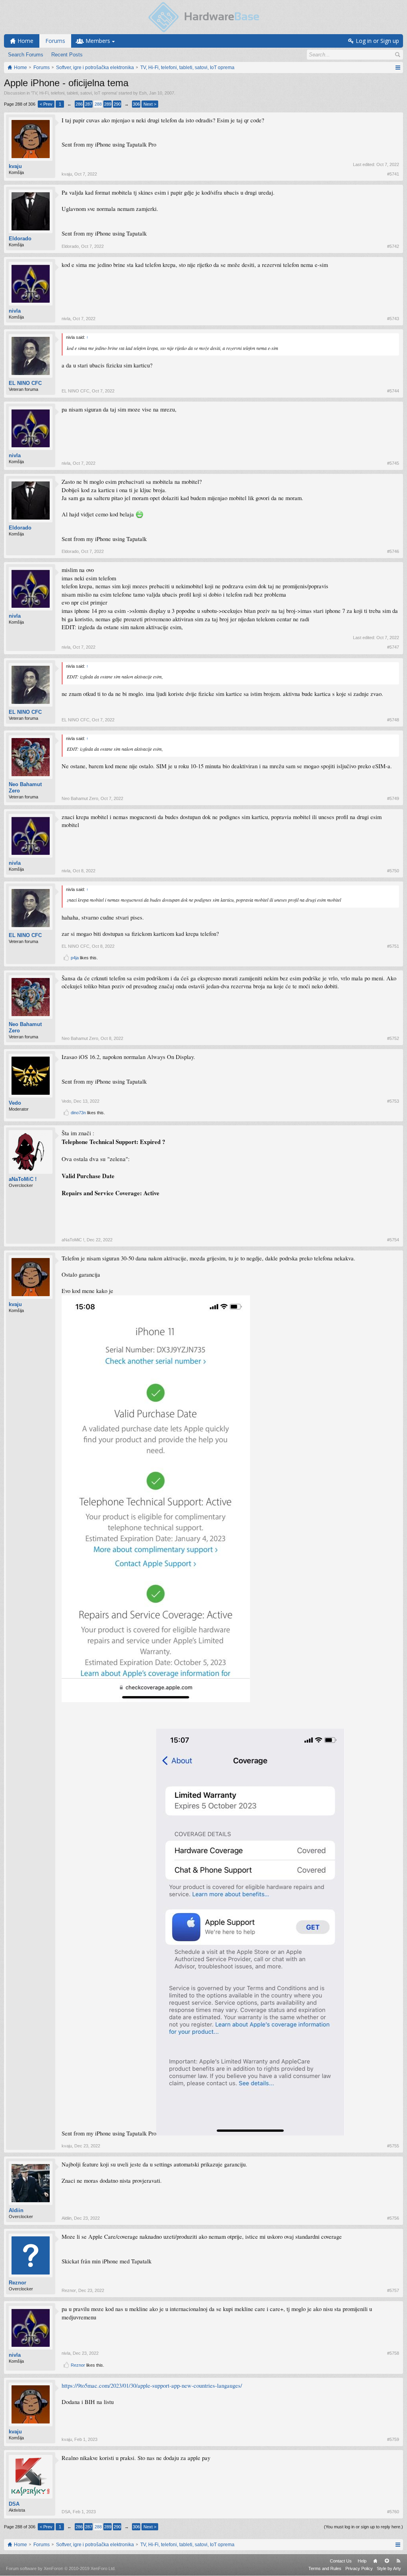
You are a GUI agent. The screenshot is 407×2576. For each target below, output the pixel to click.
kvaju (15, 166)
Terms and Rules (325, 2568)
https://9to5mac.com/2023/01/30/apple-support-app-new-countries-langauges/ (152, 2386)
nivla (15, 311)
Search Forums (26, 55)
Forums (55, 41)
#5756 (393, 2218)
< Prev (46, 104)
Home (375, 2561)
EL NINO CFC (25, 383)
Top (387, 2561)
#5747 (393, 647)
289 (108, 104)
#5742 (393, 246)
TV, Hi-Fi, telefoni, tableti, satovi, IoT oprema (74, 93)
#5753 (393, 1101)
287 (89, 104)
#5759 (393, 2439)
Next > (150, 104)
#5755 (393, 2146)
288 (98, 104)
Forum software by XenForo (61, 2568)
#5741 (393, 174)
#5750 (393, 871)
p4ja (75, 958)
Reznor (17, 2283)
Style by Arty (389, 2568)
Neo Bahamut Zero (25, 787)
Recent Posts (67, 55)
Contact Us (341, 2561)
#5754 (393, 1240)
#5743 (393, 319)
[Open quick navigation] (398, 68)
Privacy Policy (359, 2568)
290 (117, 104)
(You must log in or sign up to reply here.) (363, 2527)
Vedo (15, 1103)
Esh (143, 93)
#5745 (393, 463)
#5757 (393, 2290)
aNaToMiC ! (23, 1179)
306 (136, 104)
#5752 (393, 1038)
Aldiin (16, 2210)
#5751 (393, 946)
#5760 (393, 2512)
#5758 (393, 2353)
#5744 (393, 391)
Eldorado (20, 239)
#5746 (393, 551)
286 (79, 104)
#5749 (393, 798)
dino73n (78, 1113)
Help (362, 2561)
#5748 (393, 720)
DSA (14, 2504)
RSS (398, 2561)
